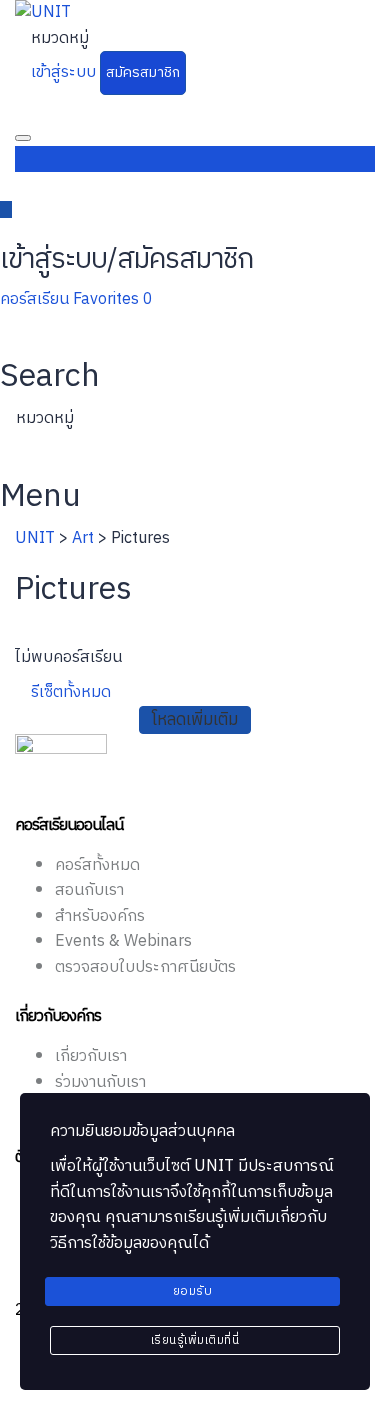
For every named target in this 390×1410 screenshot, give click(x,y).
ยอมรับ (193, 1291)
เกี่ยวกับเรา (91, 1056)
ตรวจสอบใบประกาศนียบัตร (145, 967)
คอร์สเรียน (36, 299)
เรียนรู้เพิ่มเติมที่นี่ (195, 1340)
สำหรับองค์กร (100, 916)
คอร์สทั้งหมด (97, 865)
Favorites (113, 299)
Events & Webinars (123, 941)
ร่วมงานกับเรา (100, 1082)
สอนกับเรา (89, 890)
